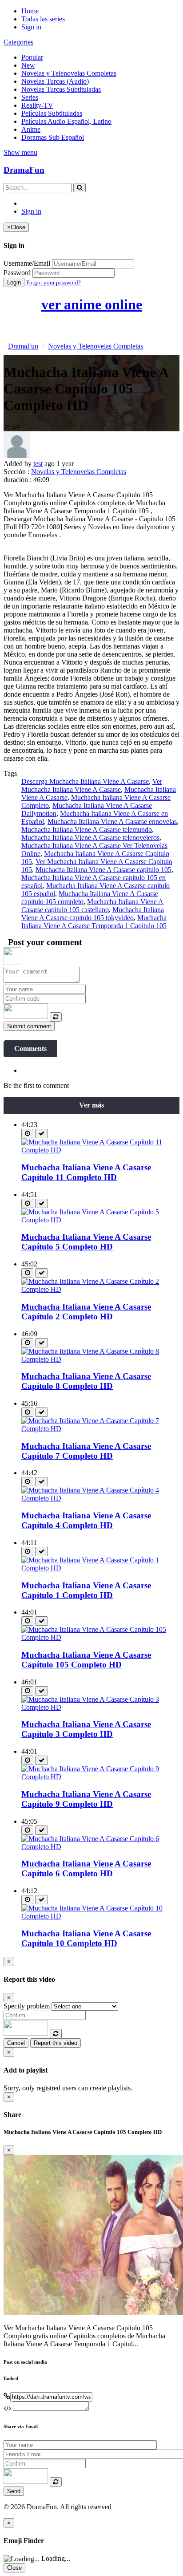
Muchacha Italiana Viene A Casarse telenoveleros (90, 838)
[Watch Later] (27, 1134)
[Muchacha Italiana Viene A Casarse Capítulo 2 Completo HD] (100, 1289)
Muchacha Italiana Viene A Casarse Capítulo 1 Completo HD (86, 1590)
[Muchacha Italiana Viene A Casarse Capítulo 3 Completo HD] (100, 1707)
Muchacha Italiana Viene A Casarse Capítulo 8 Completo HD (86, 1381)
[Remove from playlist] (42, 1134)
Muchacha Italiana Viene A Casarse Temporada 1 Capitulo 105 (94, 922)
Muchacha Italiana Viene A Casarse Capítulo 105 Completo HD (86, 1660)
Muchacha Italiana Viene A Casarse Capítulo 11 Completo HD (86, 1172)
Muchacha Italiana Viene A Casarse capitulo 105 (103, 870)
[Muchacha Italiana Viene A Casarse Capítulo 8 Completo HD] (100, 1359)
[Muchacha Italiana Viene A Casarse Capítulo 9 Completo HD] (100, 1777)
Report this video (56, 2043)
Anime (31, 129)
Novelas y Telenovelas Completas (69, 73)
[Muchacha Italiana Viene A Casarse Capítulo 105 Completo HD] (100, 1637)
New (28, 65)
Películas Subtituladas (52, 113)
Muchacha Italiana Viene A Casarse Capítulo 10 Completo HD (86, 1938)
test (38, 464)
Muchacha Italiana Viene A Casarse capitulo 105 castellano (92, 906)
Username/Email (27, 263)
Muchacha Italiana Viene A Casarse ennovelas (112, 821)
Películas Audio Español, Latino (66, 121)
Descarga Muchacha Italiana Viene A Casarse (85, 781)
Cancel (16, 2043)
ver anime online (92, 304)
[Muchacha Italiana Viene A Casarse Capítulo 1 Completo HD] (100, 1568)
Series (30, 97)
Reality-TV (37, 105)
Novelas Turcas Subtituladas (61, 89)
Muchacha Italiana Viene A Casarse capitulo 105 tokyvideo (93, 914)
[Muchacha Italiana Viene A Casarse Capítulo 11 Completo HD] (100, 1150)
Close (14, 2568)
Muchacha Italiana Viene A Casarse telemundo (87, 830)
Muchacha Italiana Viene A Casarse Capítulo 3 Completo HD (86, 1729)
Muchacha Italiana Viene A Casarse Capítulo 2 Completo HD (86, 1312)
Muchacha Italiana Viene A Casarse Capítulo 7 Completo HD (86, 1451)
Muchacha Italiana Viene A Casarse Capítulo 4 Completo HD (86, 1520)
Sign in (31, 27)
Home (30, 11)
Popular (32, 57)
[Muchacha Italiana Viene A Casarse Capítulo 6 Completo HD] (100, 1847)
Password (17, 273)
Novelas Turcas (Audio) (55, 81)
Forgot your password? (54, 282)
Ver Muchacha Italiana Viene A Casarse (92, 785)
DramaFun (24, 170)
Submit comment (29, 1026)
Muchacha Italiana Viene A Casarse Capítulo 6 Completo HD (86, 1868)
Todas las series (43, 19)
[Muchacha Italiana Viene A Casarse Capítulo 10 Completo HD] (100, 1916)
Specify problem (27, 2006)
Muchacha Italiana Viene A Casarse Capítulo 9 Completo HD (86, 1799)
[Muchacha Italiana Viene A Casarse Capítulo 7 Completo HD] (100, 1429)
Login (14, 282)
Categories (18, 42)
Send (14, 2491)
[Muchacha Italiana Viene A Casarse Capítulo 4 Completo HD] (100, 1498)
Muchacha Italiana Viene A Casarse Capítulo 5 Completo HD (86, 1242)
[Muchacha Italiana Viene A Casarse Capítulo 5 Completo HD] (100, 1220)
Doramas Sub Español (53, 137)
